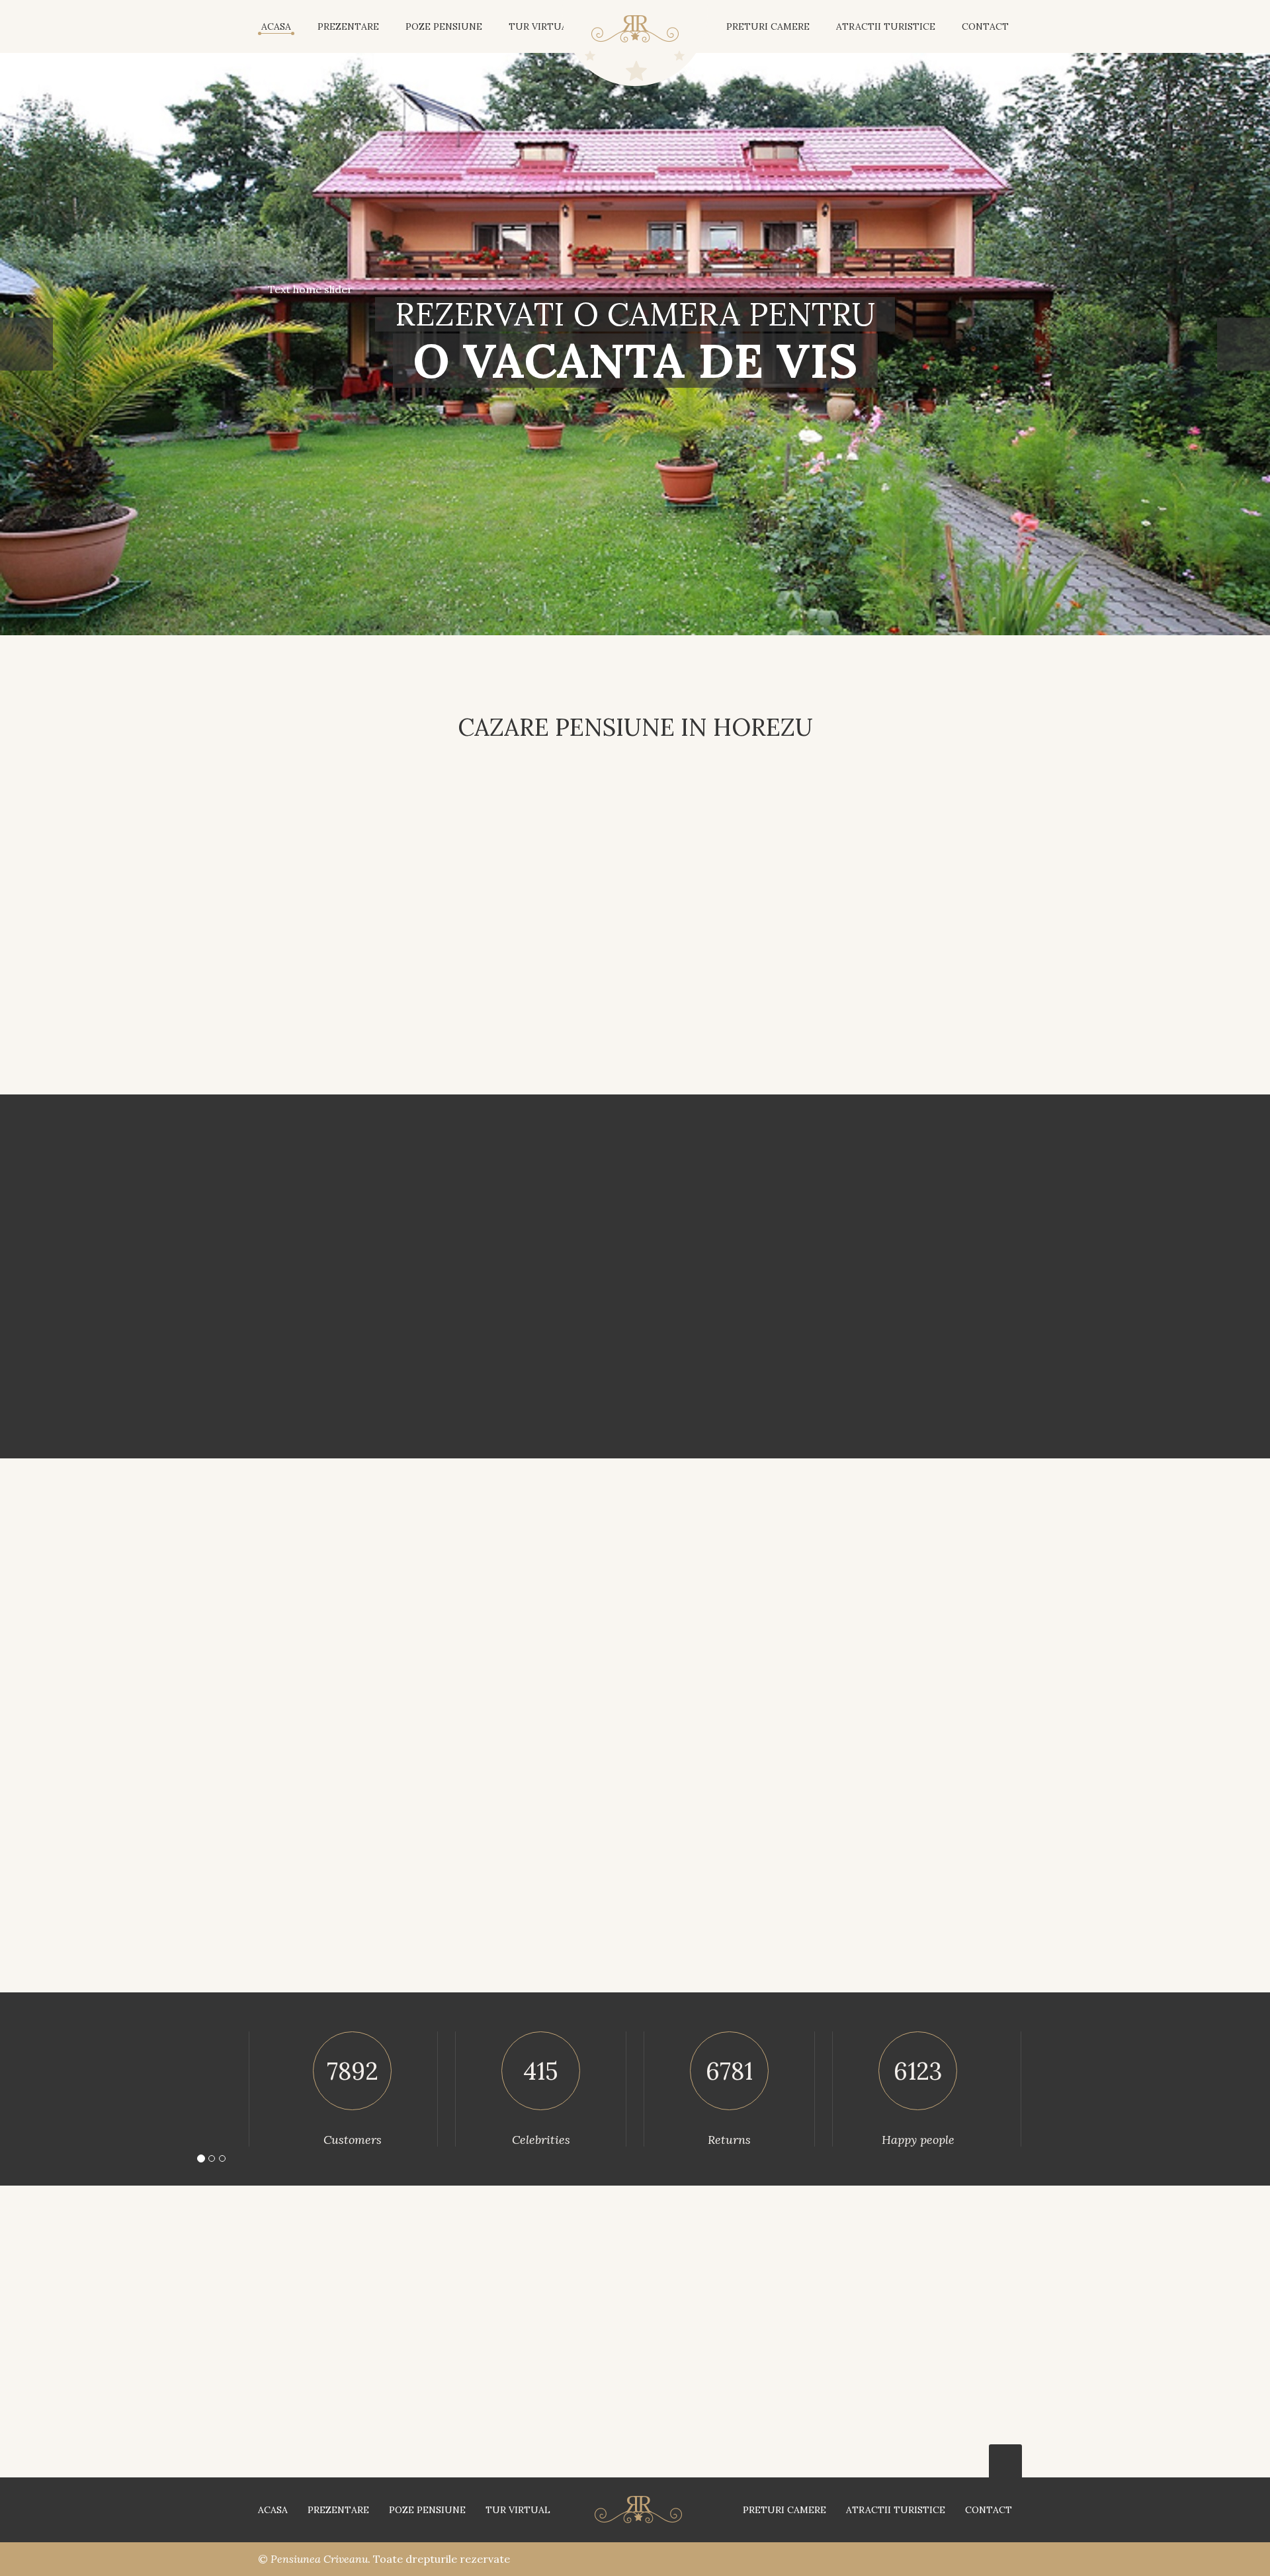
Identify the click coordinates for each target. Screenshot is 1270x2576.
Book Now (699, 1400)
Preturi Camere (768, 26)
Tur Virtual (541, 26)
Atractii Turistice (896, 2510)
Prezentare (348, 26)
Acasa (276, 26)
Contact (989, 2510)
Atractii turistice (886, 26)
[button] (26, 344)
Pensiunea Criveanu (319, 2559)
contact (985, 26)
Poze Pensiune (444, 26)
